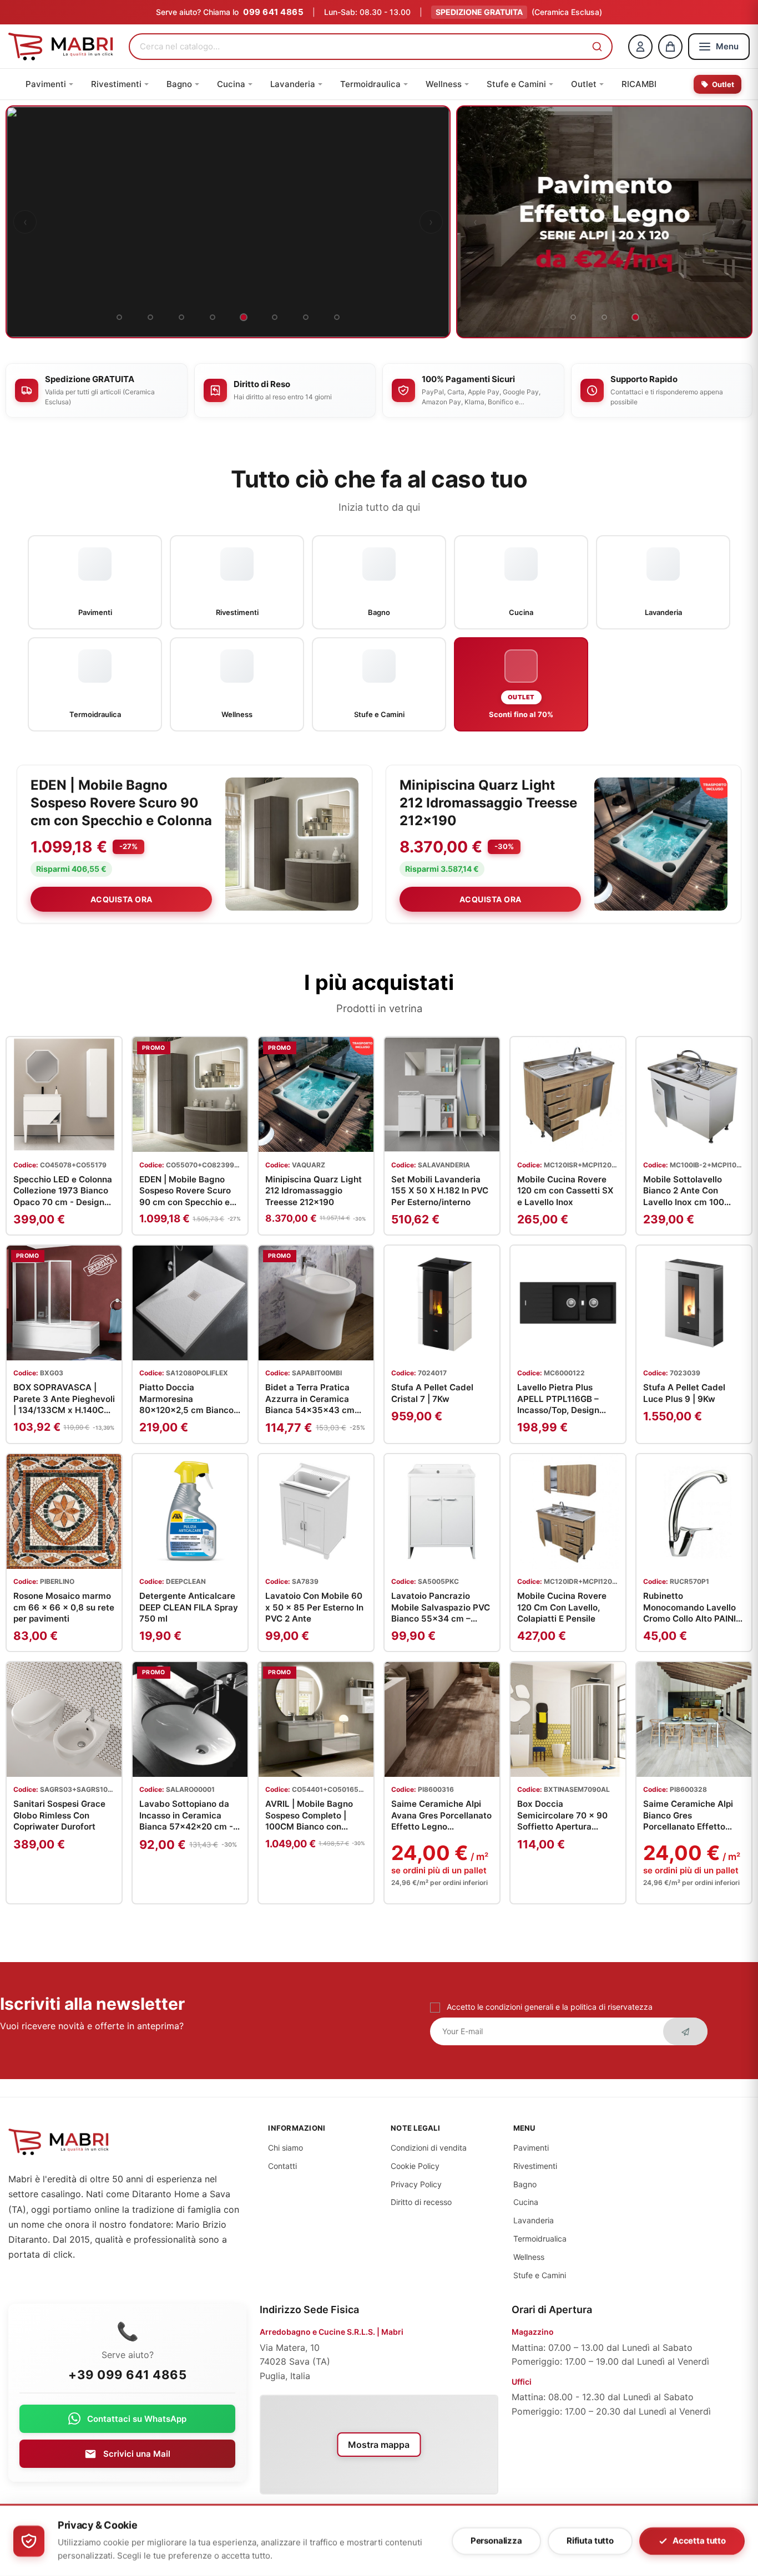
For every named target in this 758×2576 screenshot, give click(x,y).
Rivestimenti (535, 2166)
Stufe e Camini (540, 2275)
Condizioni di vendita (429, 2148)
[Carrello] (670, 47)
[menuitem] (49, 84)
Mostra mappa (379, 2445)
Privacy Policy (416, 2184)
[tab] (119, 317)
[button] (597, 47)
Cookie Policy (415, 2166)
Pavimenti (531, 2148)
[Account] (640, 47)
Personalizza (496, 2541)
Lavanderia (534, 2220)
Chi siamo (285, 2148)
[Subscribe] (685, 2031)
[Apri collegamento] (228, 222)
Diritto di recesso (421, 2202)
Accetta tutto (699, 2541)
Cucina (526, 2202)
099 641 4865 (273, 12)
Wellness (529, 2257)
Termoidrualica (540, 2239)
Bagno (525, 2184)
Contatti (282, 2166)
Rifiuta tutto (590, 2541)
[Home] (61, 47)
